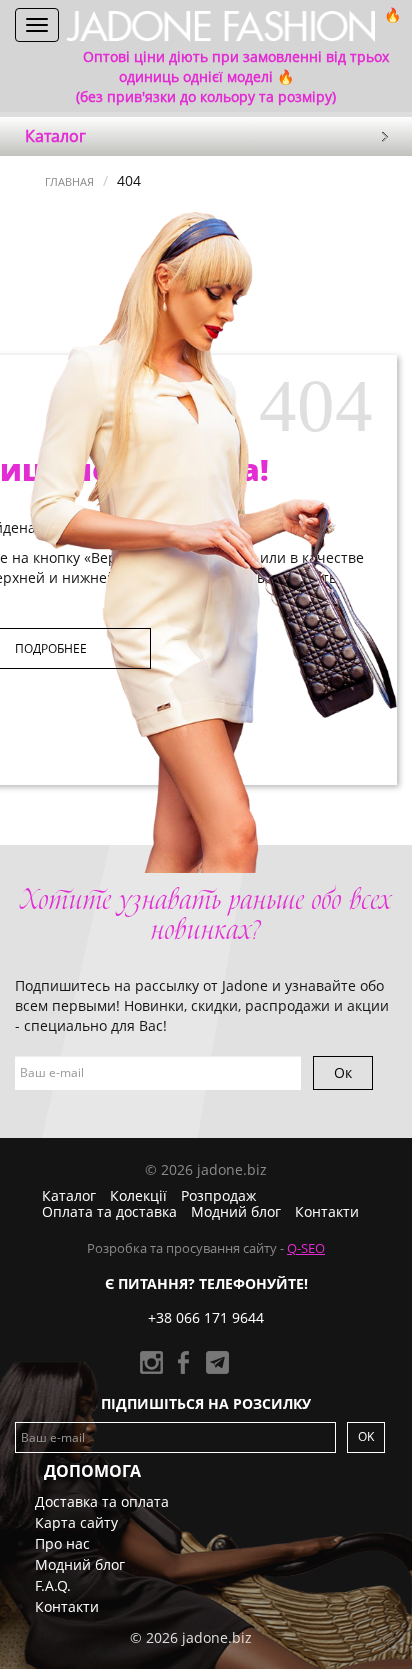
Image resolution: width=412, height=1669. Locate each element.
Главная (69, 181)
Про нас (62, 1543)
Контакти (327, 1211)
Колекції (138, 1195)
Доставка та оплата (102, 1501)
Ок (343, 1072)
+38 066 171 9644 (206, 1317)
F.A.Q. (53, 1585)
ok (366, 1436)
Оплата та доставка (109, 1211)
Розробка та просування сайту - (206, 1248)
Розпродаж (218, 1195)
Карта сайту (76, 1522)
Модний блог (236, 1211)
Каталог (69, 1195)
